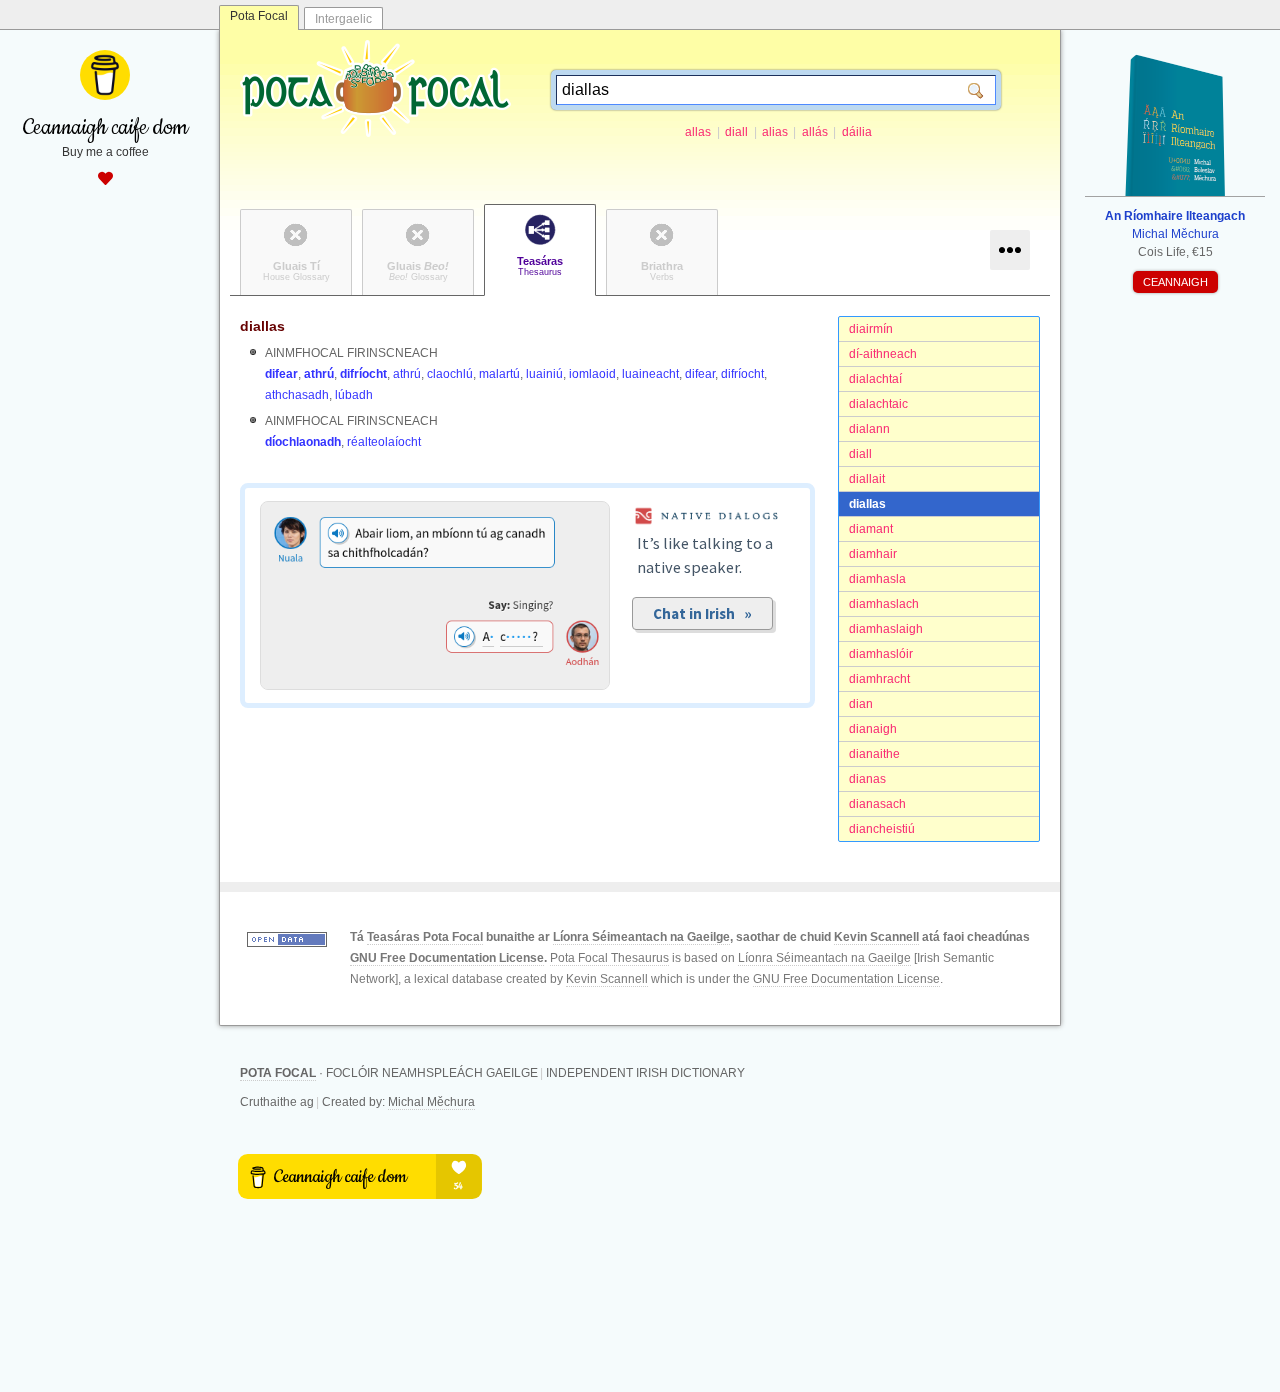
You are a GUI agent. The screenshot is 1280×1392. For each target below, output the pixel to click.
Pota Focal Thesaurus (609, 958)
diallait (867, 479)
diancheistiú (882, 829)
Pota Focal (259, 16)
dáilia (857, 132)
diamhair (873, 554)
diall (736, 132)
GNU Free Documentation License (447, 958)
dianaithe (874, 754)
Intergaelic (343, 19)
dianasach (877, 804)
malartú (499, 374)
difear (281, 374)
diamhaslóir (881, 654)
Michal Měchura (431, 1102)
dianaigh (873, 729)
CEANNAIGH (1175, 282)
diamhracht (879, 679)
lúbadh (354, 395)
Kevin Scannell (876, 937)
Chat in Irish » (702, 613)
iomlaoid (592, 374)
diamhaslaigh (886, 629)
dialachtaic (878, 404)
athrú (319, 374)
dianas (867, 779)
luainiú (544, 374)
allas (698, 132)
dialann (869, 429)
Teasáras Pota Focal (425, 937)
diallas (867, 504)
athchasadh (297, 395)
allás (815, 132)
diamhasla (877, 579)
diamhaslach (884, 604)
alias (775, 132)
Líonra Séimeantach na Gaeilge (641, 937)
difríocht (363, 374)
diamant (871, 529)
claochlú (450, 374)
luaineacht (650, 374)
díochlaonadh (303, 442)
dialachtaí (875, 379)
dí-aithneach (883, 354)
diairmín (871, 329)
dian (861, 704)
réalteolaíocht (384, 442)
